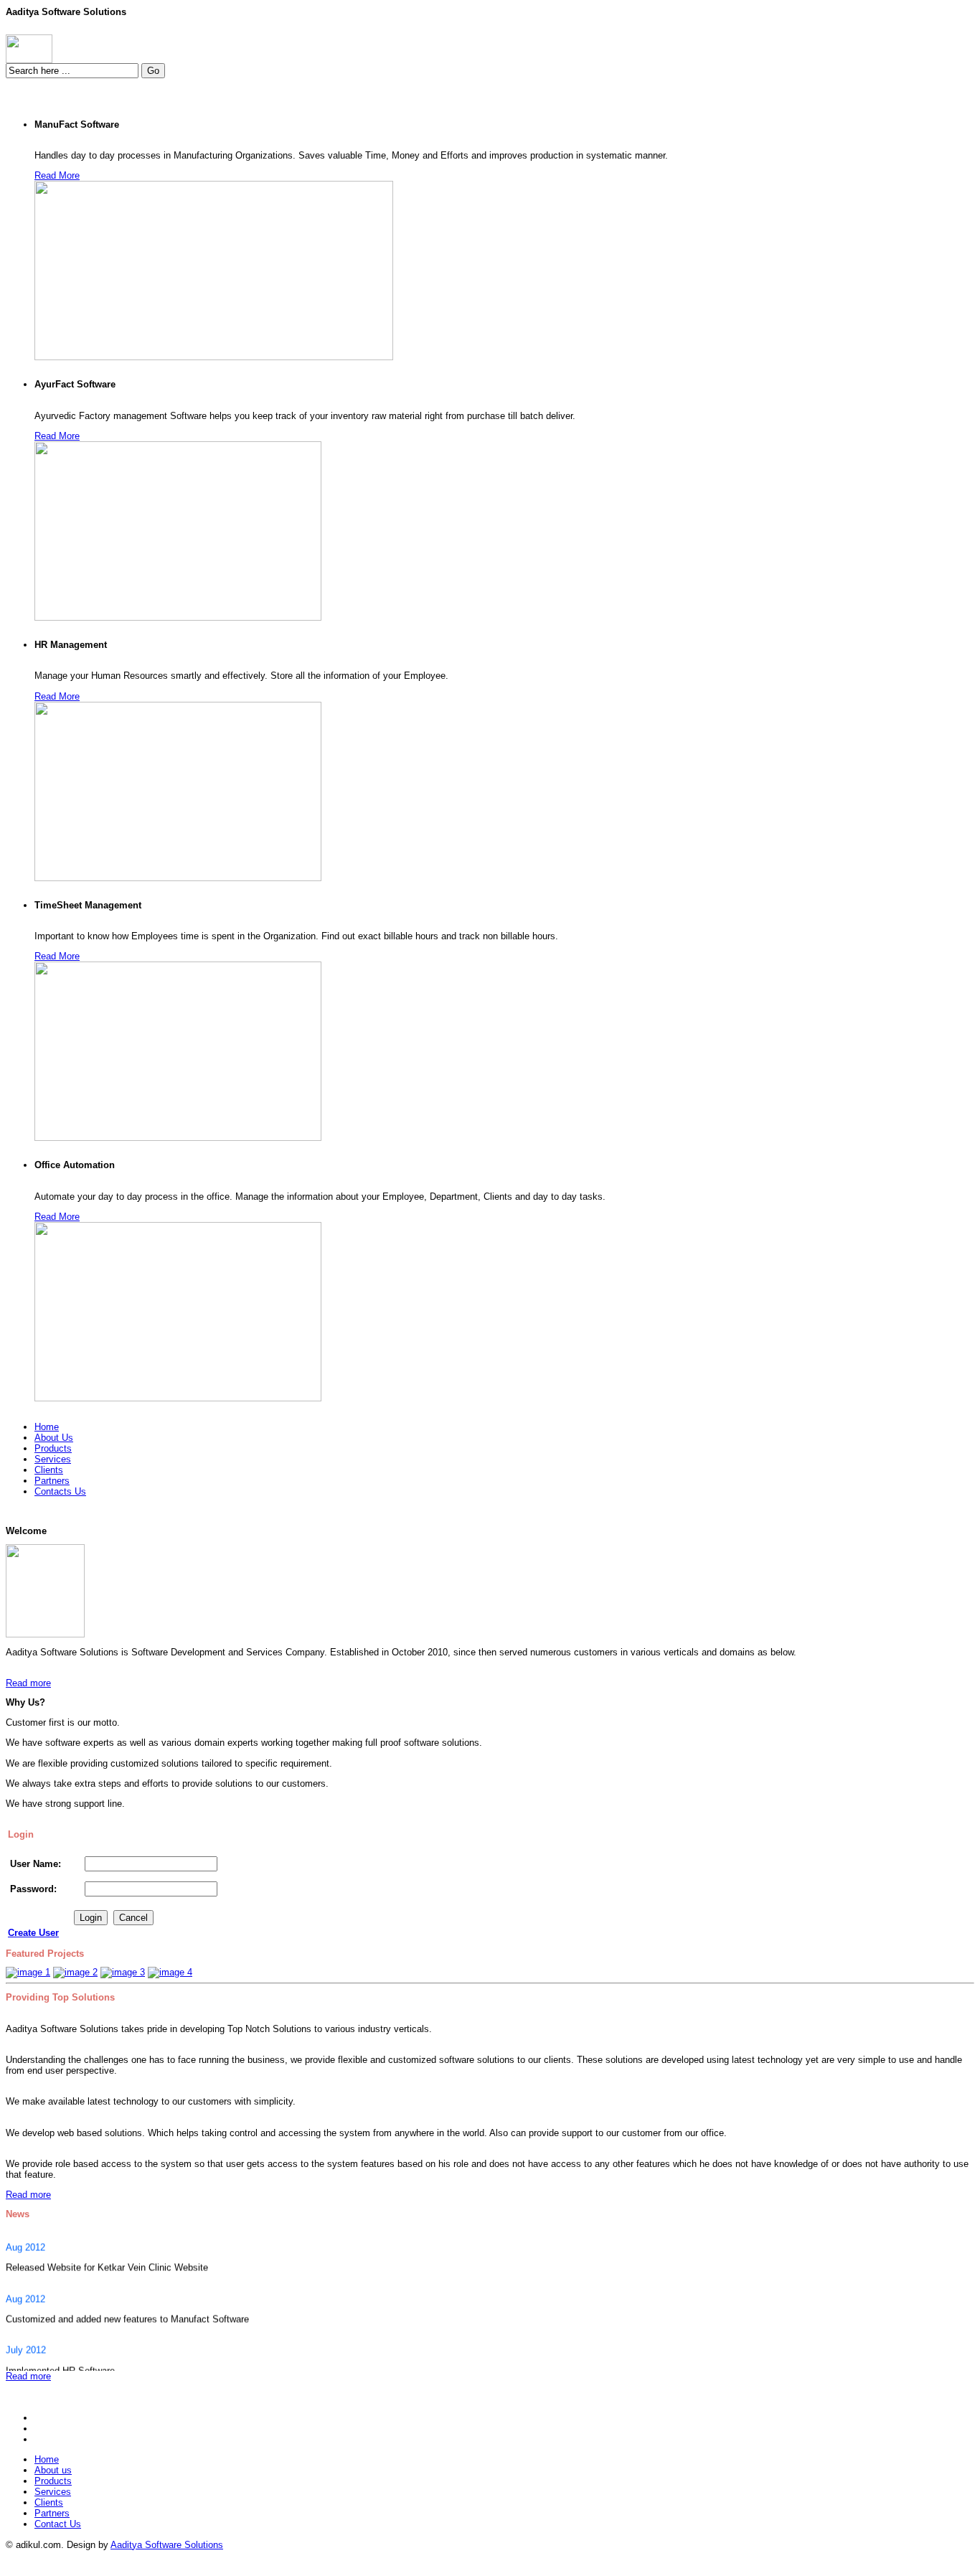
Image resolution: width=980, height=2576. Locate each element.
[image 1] (28, 1972)
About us (53, 2470)
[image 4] (170, 1972)
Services (53, 2492)
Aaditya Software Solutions (167, 2545)
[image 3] (123, 1972)
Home (47, 2459)
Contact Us (58, 2524)
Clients (49, 2502)
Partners (52, 2513)
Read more (28, 1683)
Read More (57, 175)
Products (53, 2481)
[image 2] (75, 1972)
